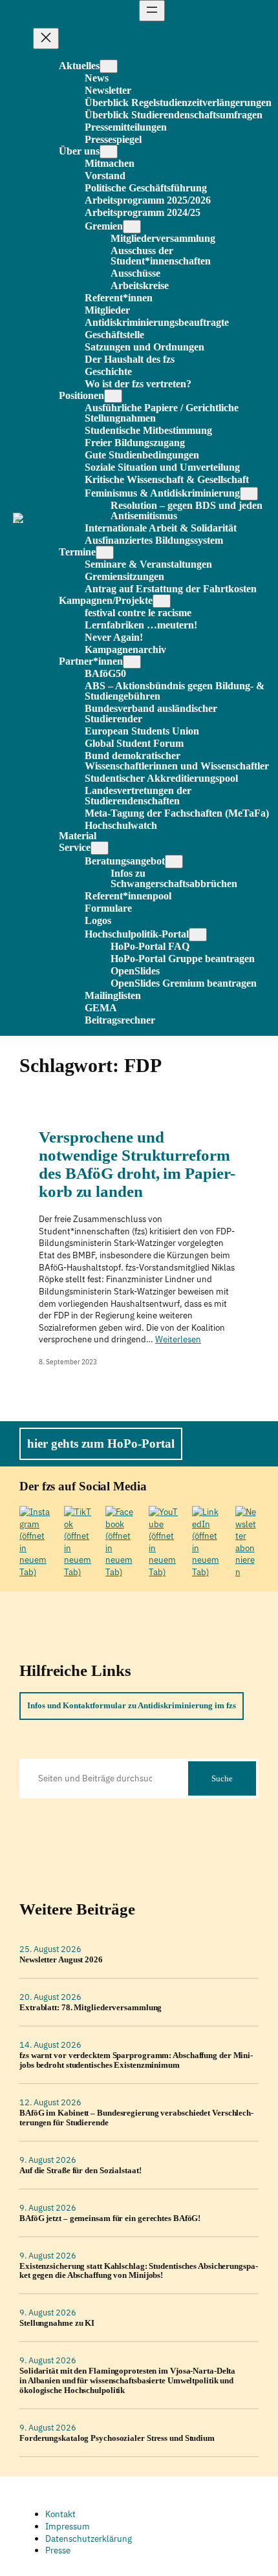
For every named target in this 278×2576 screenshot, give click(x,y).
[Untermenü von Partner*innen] (132, 662)
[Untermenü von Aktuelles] (109, 66)
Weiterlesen (178, 1339)
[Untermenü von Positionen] (113, 396)
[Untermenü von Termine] (105, 553)
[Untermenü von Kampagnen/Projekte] (162, 601)
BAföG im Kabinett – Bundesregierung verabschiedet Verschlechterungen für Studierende (136, 2118)
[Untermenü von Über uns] (109, 152)
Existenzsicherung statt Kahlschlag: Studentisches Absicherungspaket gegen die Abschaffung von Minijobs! (139, 2271)
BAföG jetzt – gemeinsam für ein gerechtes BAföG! (110, 2218)
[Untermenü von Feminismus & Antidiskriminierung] (249, 494)
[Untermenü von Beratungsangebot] (174, 862)
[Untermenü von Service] (100, 848)
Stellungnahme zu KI (57, 2323)
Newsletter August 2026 (61, 1960)
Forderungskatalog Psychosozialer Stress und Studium (117, 2438)
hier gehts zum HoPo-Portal (101, 1444)
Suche (222, 1778)
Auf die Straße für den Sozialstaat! (80, 2171)
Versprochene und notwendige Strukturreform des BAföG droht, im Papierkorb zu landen (137, 1164)
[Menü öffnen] (152, 11)
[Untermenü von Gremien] (132, 227)
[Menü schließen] (46, 38)
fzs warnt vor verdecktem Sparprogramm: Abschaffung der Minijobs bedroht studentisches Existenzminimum (136, 2060)
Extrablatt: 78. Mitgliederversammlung (91, 2008)
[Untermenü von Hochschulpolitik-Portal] (198, 935)
